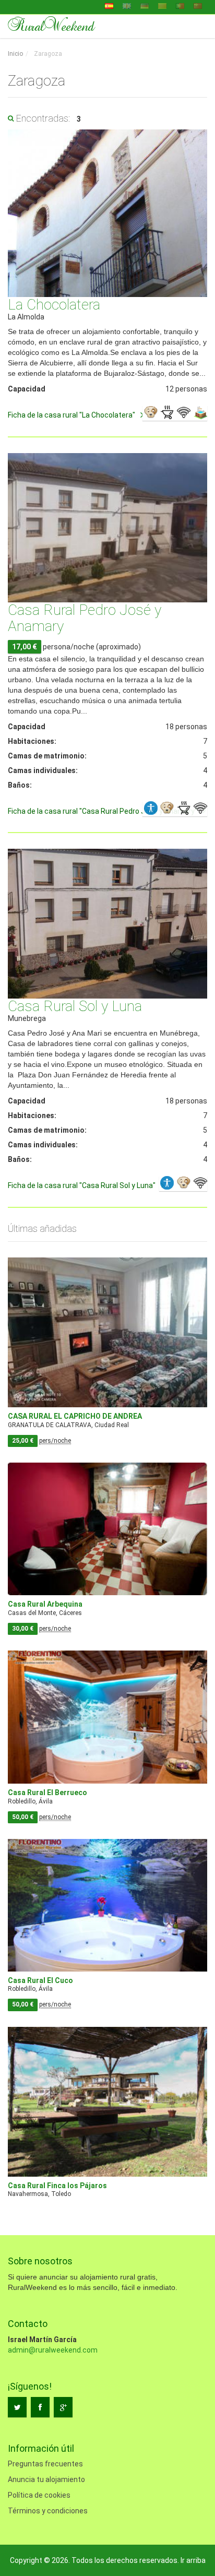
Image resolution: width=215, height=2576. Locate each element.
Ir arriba (193, 2560)
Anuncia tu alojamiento (46, 2479)
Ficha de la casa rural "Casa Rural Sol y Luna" (82, 1185)
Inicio (15, 54)
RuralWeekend (51, 25)
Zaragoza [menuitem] (47, 54)
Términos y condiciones (48, 2511)
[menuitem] (15, 54)
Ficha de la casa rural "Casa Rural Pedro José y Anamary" (103, 811)
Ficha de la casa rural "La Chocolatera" (71, 415)
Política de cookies (39, 2495)
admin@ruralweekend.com (53, 2350)
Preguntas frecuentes (45, 2464)
